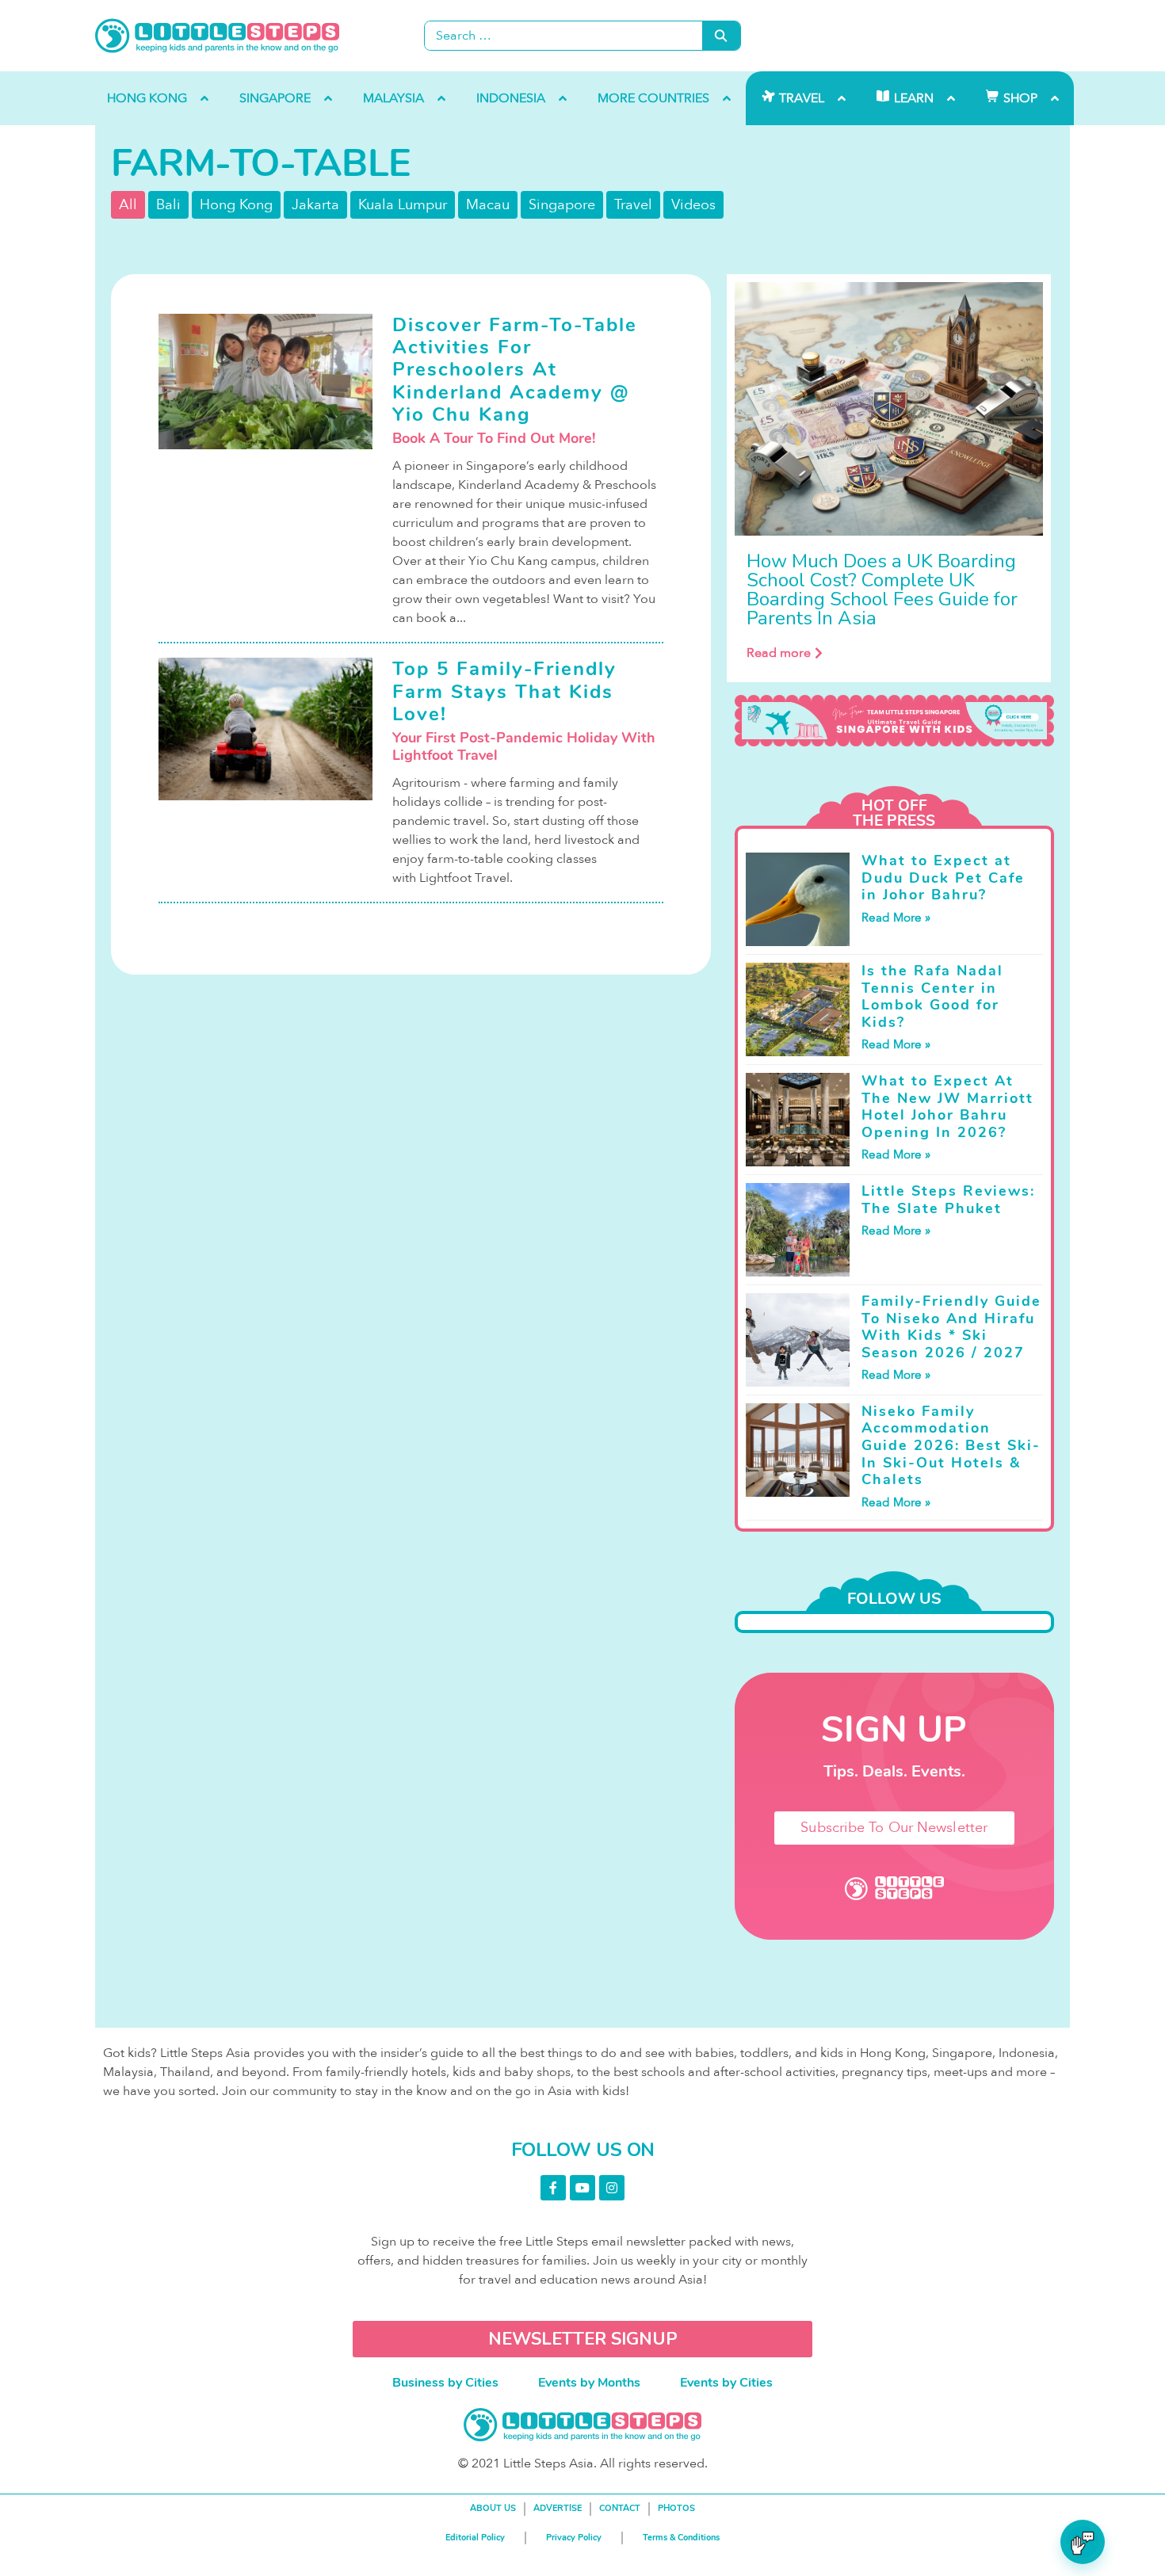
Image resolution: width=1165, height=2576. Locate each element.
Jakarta (315, 205)
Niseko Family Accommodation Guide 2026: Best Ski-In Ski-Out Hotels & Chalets (951, 1445)
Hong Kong (236, 205)
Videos (693, 205)
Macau (488, 205)
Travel (633, 205)
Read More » (896, 918)
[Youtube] (582, 2188)
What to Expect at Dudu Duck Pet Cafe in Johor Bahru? (943, 878)
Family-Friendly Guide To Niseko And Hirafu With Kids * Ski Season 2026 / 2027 (951, 1327)
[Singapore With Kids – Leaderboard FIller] (894, 721)
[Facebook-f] (553, 2188)
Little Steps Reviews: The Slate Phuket (948, 1200)
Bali (168, 205)
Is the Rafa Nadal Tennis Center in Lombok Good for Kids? (932, 996)
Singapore (562, 205)
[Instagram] (612, 2188)
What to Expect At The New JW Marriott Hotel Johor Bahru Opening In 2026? (947, 1107)
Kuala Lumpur (403, 205)
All (128, 205)
